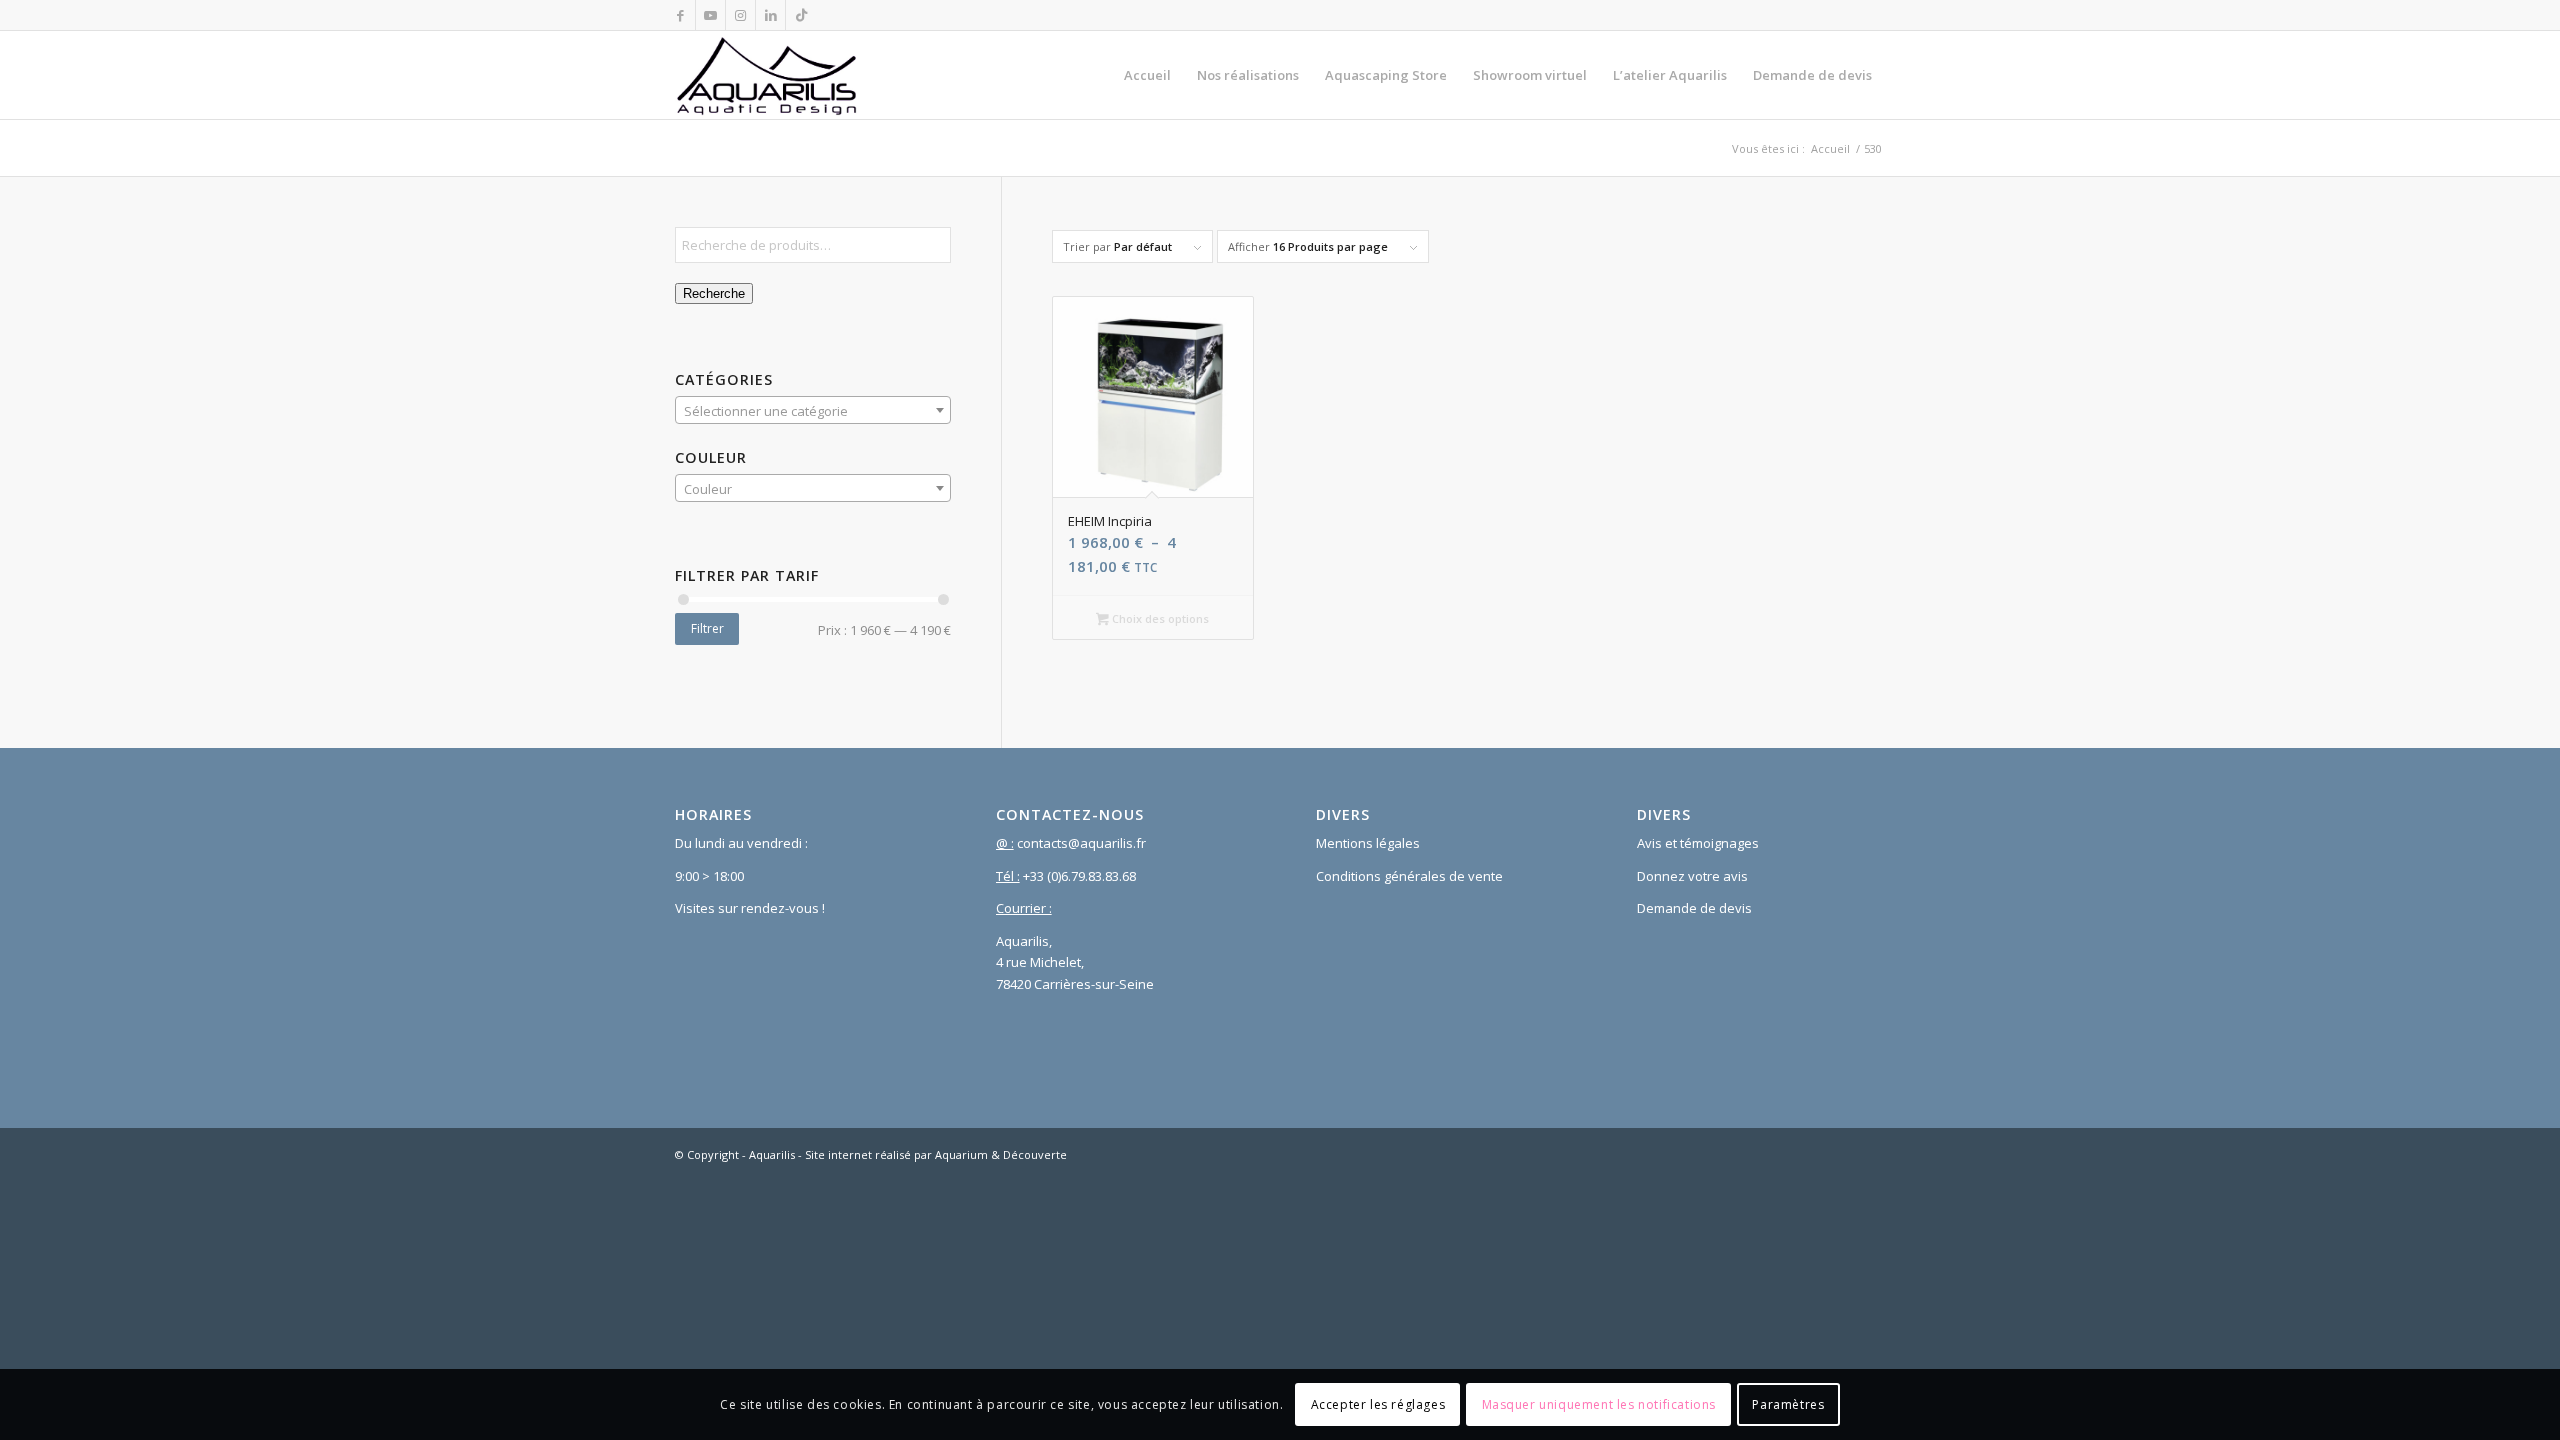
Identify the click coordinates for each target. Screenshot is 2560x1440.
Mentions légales (1368, 843)
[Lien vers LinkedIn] (770, 15)
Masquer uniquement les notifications (1599, 1404)
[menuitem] (1147, 75)
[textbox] (813, 411)
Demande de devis (1694, 908)
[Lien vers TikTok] (801, 15)
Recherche (714, 293)
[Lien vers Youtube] (710, 15)
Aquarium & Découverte (1001, 1154)
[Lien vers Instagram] (740, 15)
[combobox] (813, 410)
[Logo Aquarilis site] (767, 75)
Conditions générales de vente (1409, 876)
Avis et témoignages (1698, 843)
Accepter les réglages (1378, 1404)
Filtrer (707, 628)
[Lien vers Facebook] (680, 15)
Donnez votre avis (1692, 876)
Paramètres (1788, 1404)
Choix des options (1159, 618)
